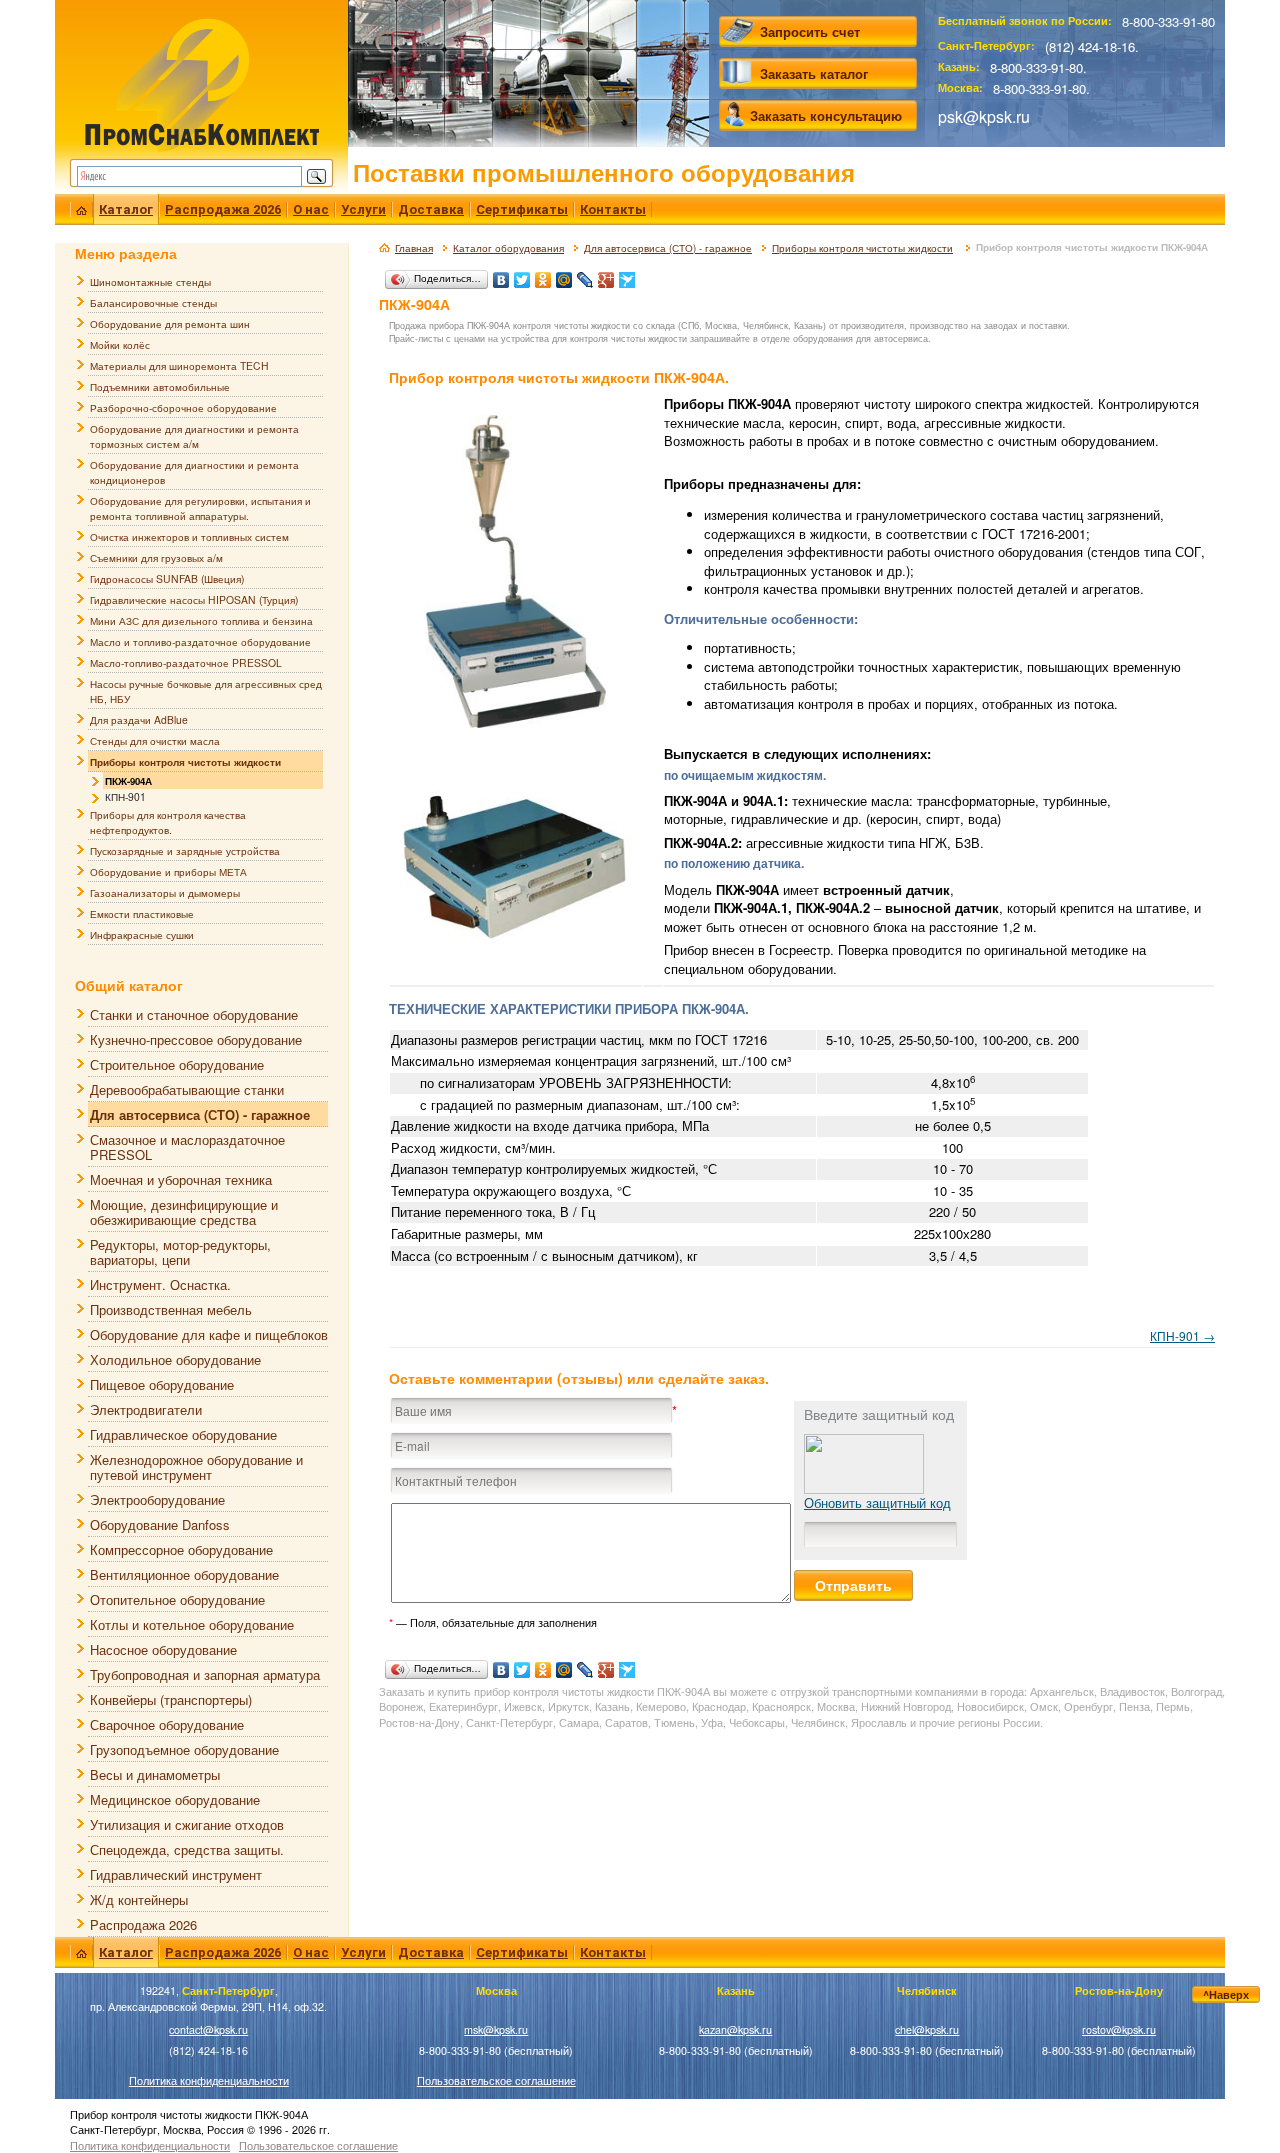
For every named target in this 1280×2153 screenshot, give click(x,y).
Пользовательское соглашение (496, 2080)
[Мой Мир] (564, 275)
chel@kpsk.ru (927, 2029)
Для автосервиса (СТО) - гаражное (668, 248)
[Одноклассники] (543, 275)
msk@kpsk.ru (496, 2029)
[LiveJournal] (585, 275)
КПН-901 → (1182, 1335)
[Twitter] (522, 275)
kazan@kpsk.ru (735, 2029)
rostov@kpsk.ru (1119, 2029)
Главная (414, 248)
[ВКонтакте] (501, 275)
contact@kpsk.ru (208, 2029)
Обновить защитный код (877, 1502)
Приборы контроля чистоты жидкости (862, 248)
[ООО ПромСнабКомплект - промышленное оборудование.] (201, 82)
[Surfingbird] (627, 275)
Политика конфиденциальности (209, 2080)
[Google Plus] (606, 275)
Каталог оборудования (508, 248)
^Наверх (1226, 1994)
